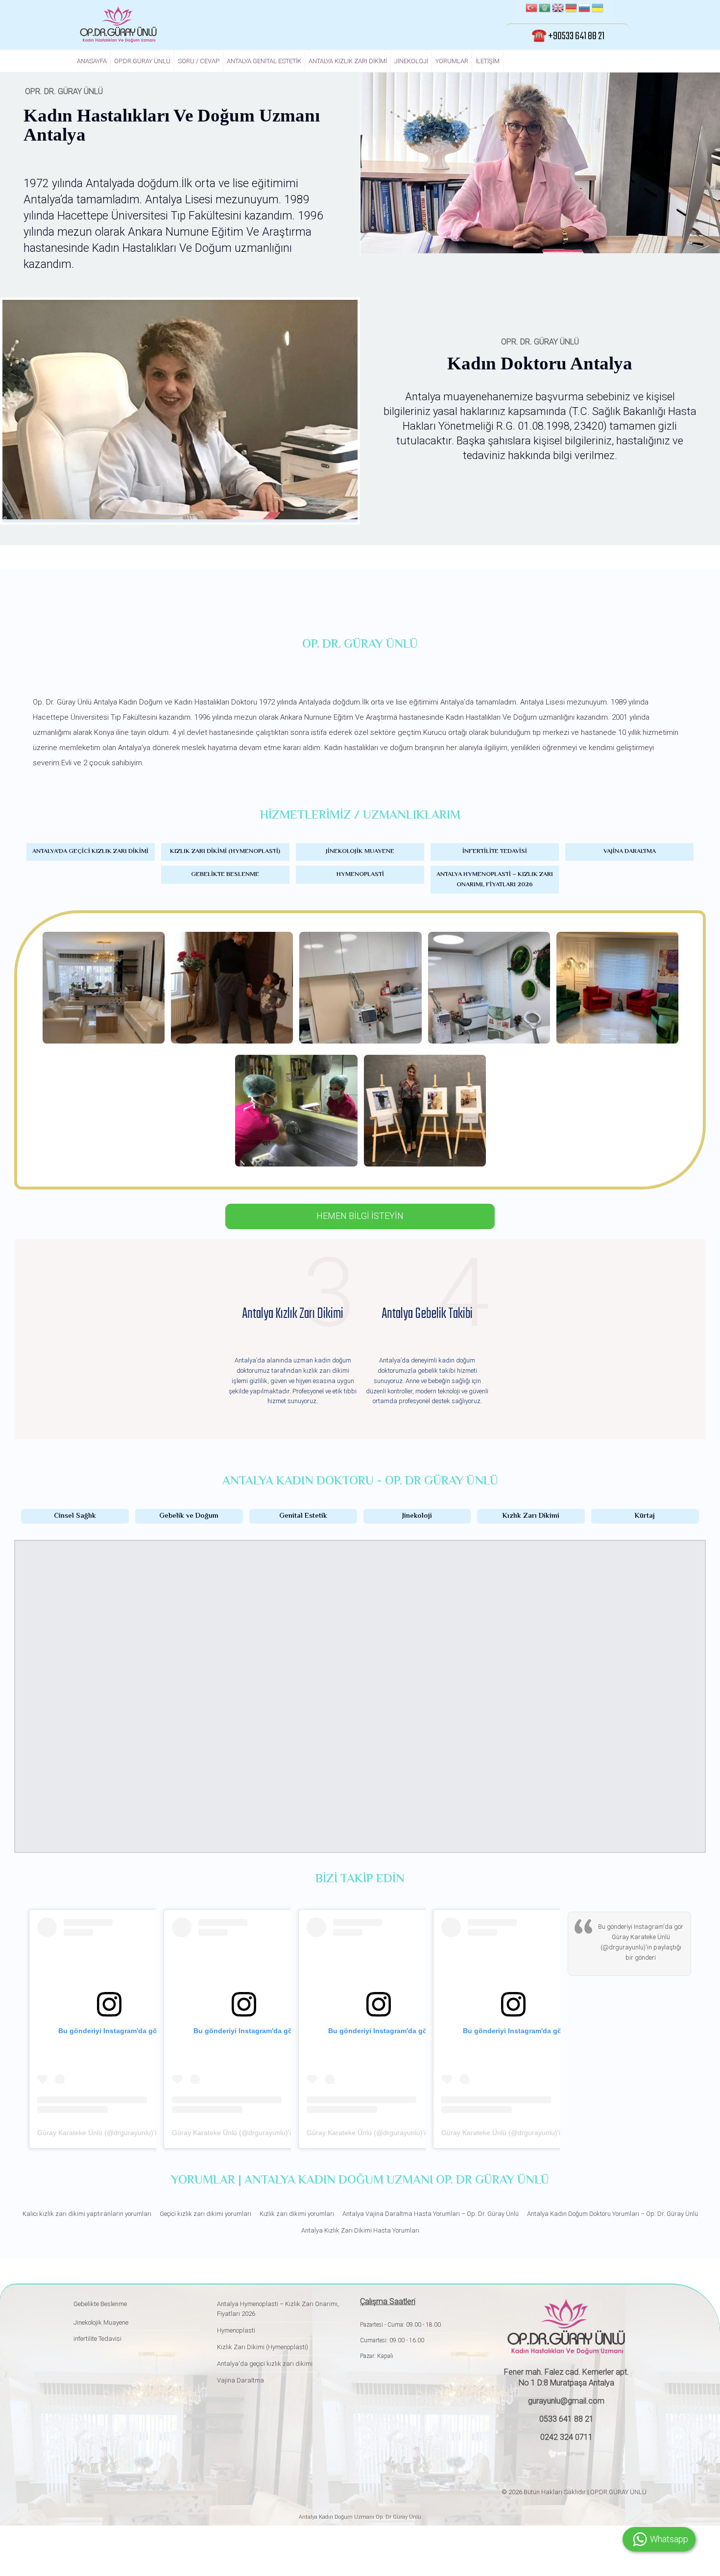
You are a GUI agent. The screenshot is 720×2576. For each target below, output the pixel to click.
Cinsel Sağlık (75, 1516)
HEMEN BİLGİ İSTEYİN (360, 1216)
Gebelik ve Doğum (189, 1516)
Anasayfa (92, 61)
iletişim (488, 61)
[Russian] (584, 9)
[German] (571, 9)
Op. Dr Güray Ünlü (398, 2517)
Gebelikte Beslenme (225, 875)
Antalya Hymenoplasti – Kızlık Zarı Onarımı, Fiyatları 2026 (495, 880)
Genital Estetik (303, 1516)
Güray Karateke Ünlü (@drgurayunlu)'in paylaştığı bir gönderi (132, 2133)
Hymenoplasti (360, 875)
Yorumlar (452, 61)
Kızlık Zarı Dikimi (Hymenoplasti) (225, 851)
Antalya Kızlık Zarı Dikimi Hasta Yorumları (360, 2230)
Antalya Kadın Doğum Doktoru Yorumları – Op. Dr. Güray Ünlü (612, 2214)
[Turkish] (531, 9)
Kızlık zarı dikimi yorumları (297, 2214)
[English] (558, 9)
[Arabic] (545, 9)
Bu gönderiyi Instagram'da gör (641, 1927)
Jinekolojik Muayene (360, 851)
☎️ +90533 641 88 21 (568, 36)
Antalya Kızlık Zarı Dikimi (348, 61)
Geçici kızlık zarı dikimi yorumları (205, 2214)
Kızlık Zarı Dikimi (531, 1516)
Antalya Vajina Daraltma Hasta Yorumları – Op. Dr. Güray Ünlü (431, 2214)
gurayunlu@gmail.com (566, 2401)
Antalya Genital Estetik (264, 61)
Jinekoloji (411, 61)
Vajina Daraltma (630, 851)
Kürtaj (645, 1516)
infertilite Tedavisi (495, 851)
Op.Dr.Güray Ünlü (142, 61)
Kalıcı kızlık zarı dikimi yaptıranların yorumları (87, 2214)
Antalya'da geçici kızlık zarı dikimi (90, 851)
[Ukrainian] (598, 9)
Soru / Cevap (199, 61)
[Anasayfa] (118, 24)
